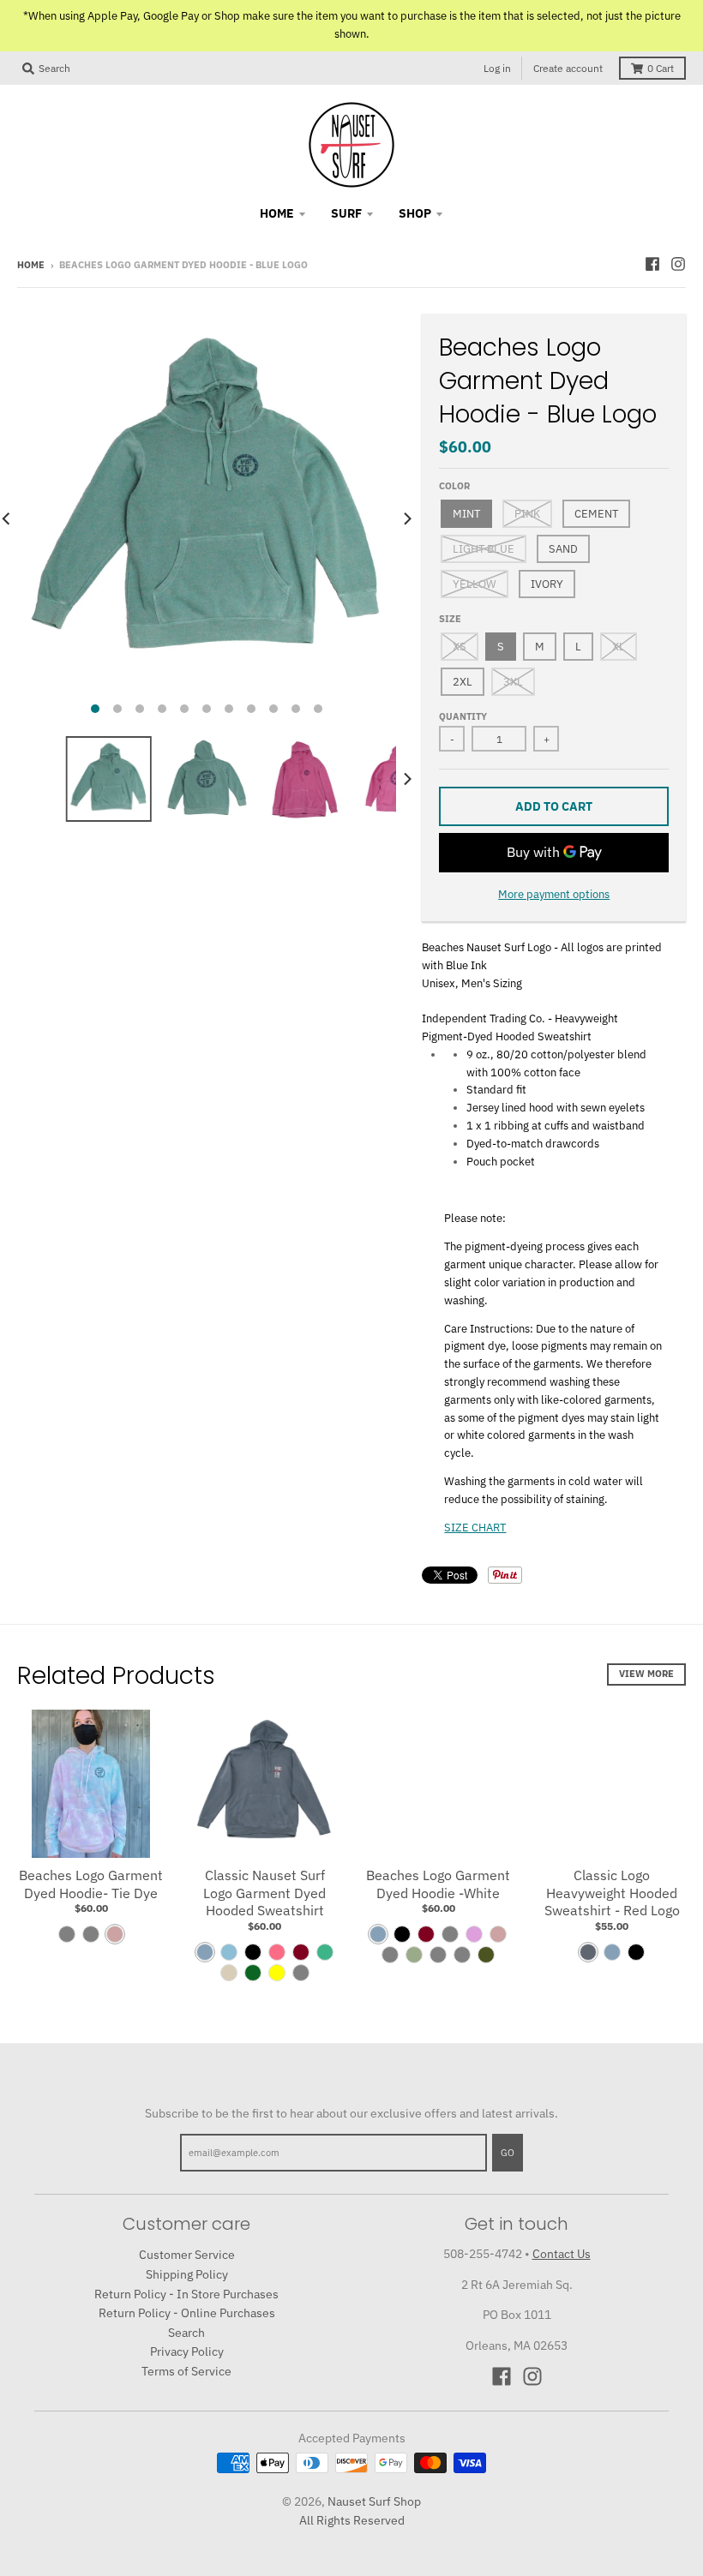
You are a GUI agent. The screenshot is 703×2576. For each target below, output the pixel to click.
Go (508, 2153)
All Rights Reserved (352, 2520)
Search (186, 2333)
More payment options (554, 894)
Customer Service (187, 2255)
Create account (568, 68)
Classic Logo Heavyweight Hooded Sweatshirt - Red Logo (612, 1893)
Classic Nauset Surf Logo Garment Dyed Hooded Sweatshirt (264, 1893)
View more (646, 1674)
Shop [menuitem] (415, 213)
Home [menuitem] (277, 213)
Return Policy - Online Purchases (187, 2313)
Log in (497, 68)
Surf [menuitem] (346, 213)
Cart (661, 68)
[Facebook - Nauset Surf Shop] (652, 264)
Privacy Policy (187, 2351)
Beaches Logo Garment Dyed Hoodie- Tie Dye (91, 1884)
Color (454, 486)
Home (31, 265)
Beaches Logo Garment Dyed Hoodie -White (438, 1884)
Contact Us (562, 2254)
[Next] (406, 518)
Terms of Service (186, 2371)
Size (450, 619)
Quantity (463, 716)
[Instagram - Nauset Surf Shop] (678, 264)
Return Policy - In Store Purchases (186, 2294)
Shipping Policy (187, 2274)
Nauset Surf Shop (374, 2501)
